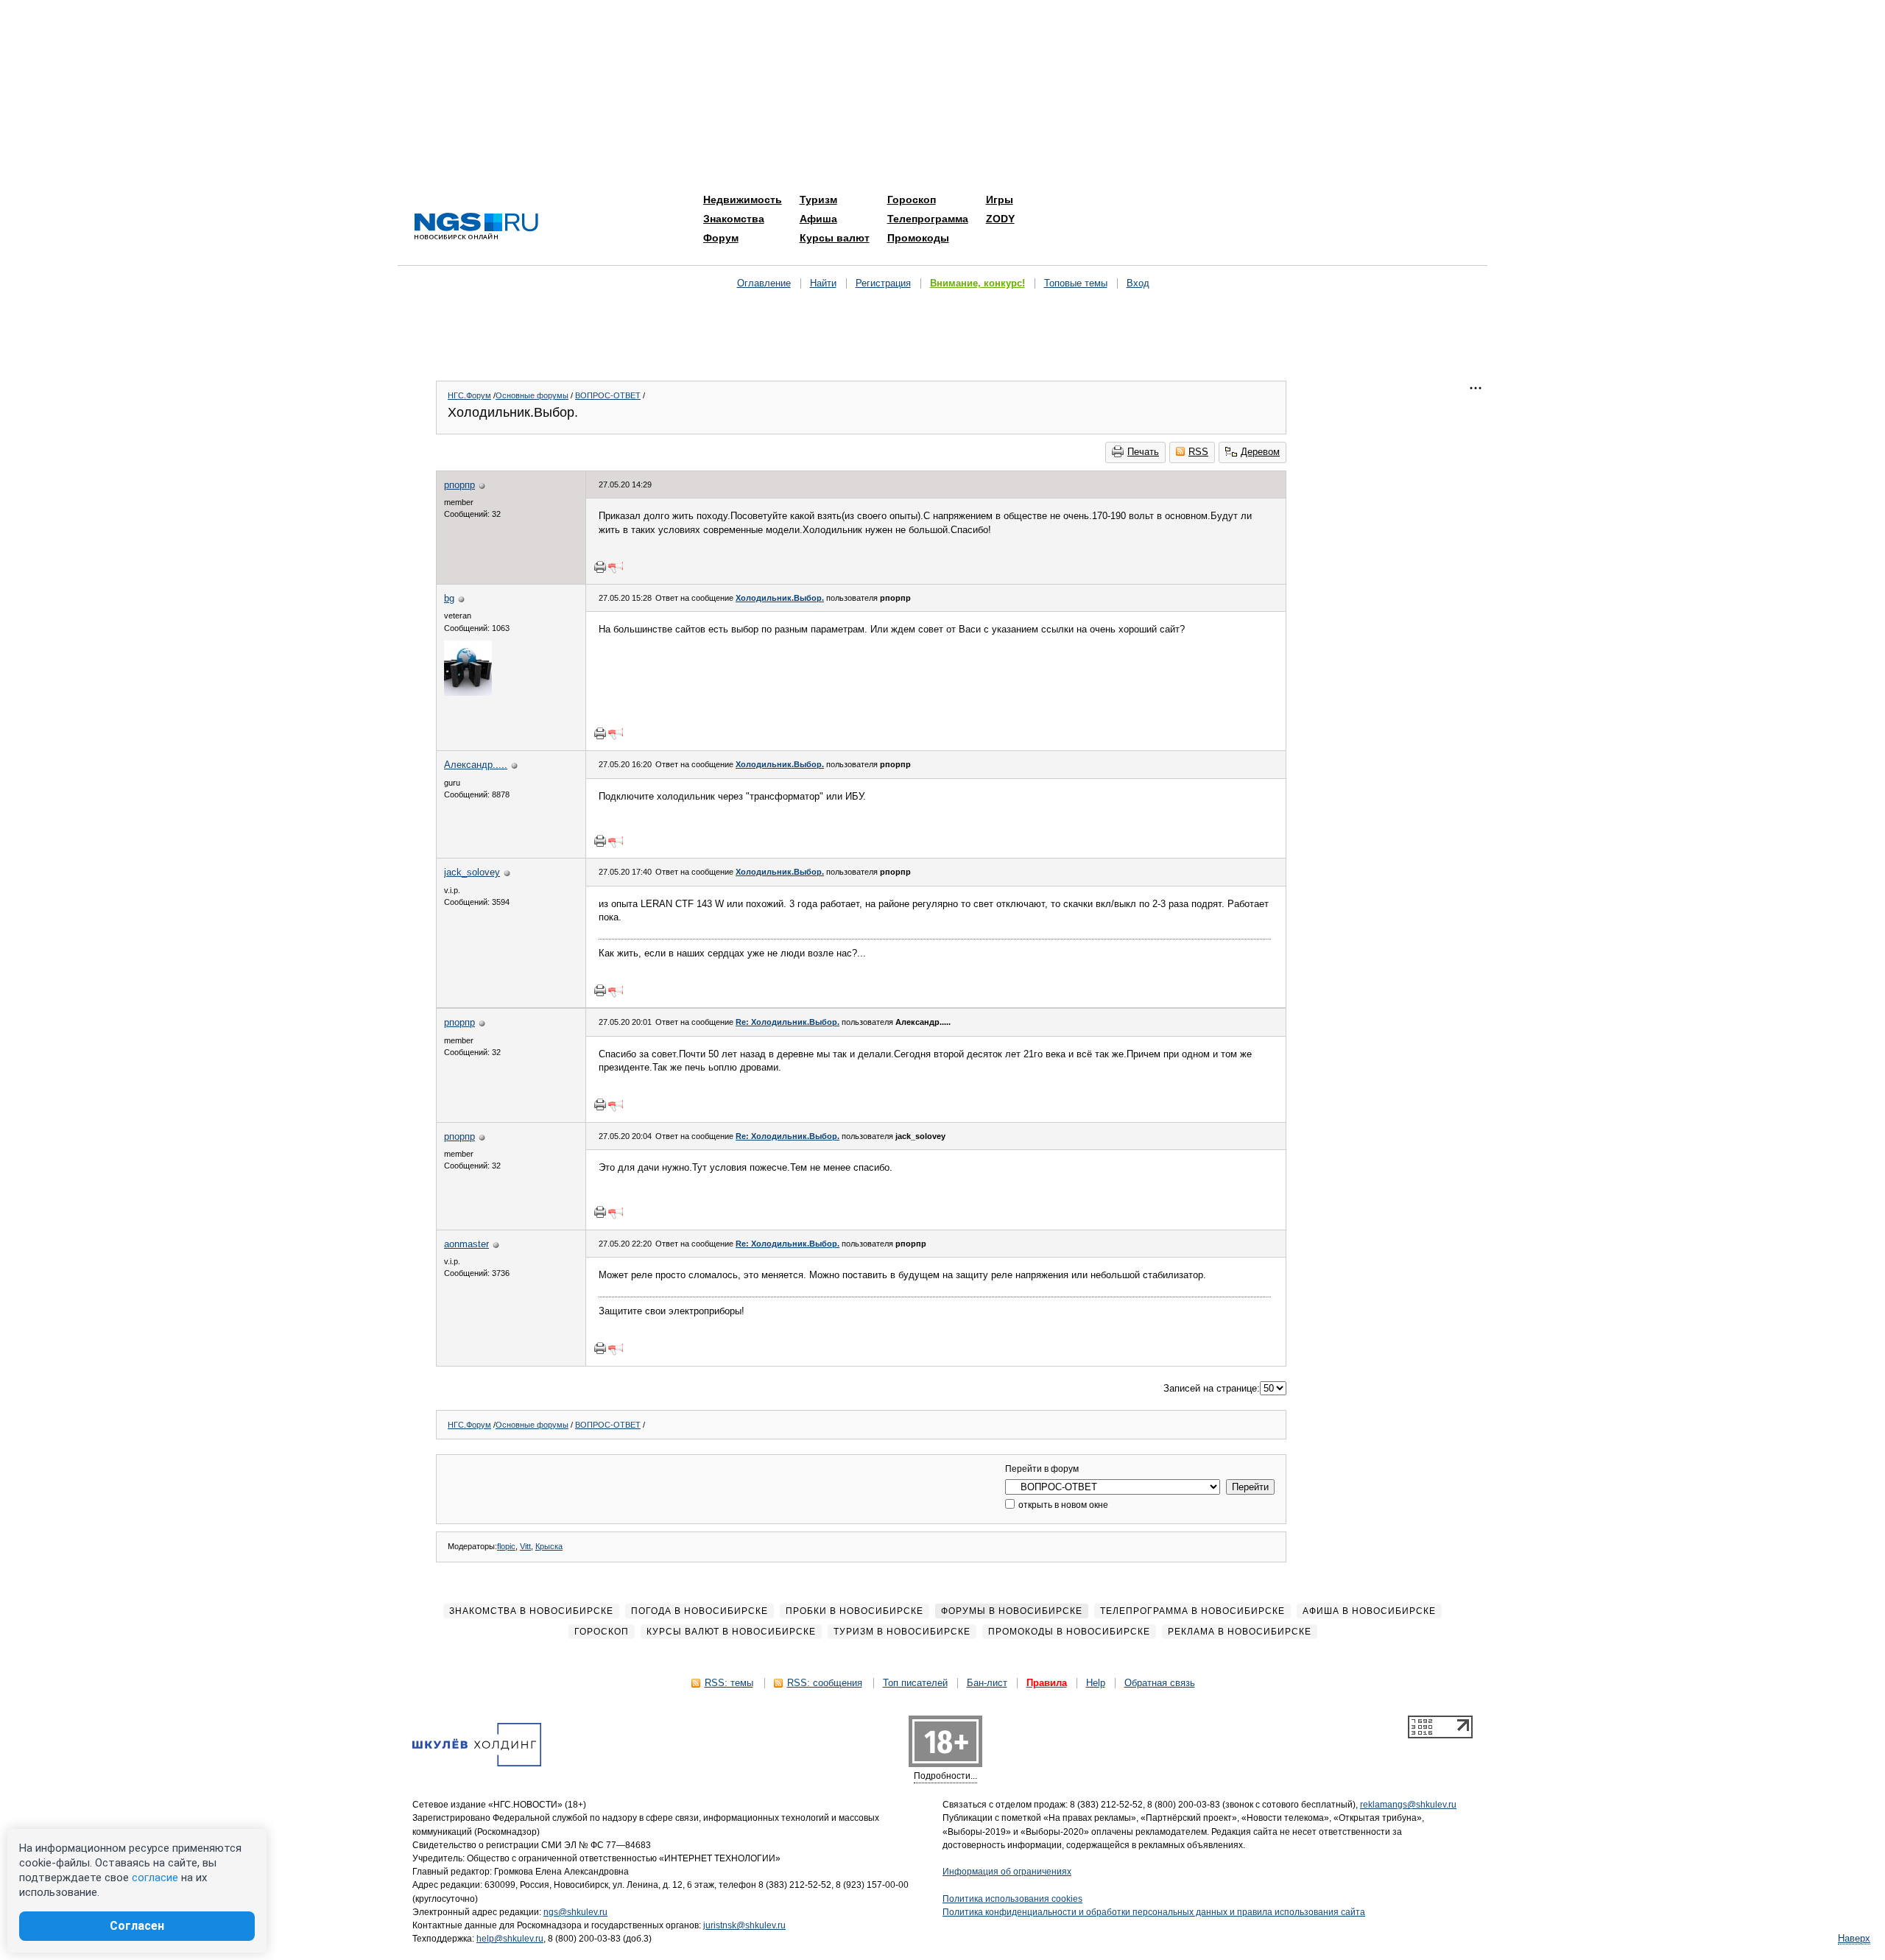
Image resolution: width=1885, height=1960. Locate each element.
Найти (823, 283)
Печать (1143, 452)
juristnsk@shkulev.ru (744, 1925)
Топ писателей (915, 1683)
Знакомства (734, 219)
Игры (1000, 200)
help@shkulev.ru (510, 1939)
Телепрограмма (928, 219)
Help (1096, 1683)
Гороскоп (912, 200)
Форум (721, 238)
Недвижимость (743, 200)
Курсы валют (835, 238)
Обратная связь (1160, 1683)
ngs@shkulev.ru (575, 1912)
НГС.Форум (469, 395)
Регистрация (883, 283)
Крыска (549, 1546)
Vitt (525, 1546)
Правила (1047, 1683)
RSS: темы (729, 1683)
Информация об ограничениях (1007, 1872)
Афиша (818, 219)
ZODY (1000, 219)
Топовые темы (1076, 283)
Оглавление (764, 283)
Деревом (1260, 452)
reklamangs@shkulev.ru (1408, 1805)
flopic (506, 1546)
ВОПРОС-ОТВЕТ (608, 395)
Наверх (1854, 1938)
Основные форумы (532, 395)
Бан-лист (987, 1683)
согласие (155, 1878)
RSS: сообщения (825, 1683)
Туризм (818, 200)
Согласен (137, 1926)
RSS (1198, 452)
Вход (1138, 283)
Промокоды (918, 238)
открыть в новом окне (1062, 1505)
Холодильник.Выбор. (780, 598)
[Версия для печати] (600, 567)
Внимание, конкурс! (977, 283)
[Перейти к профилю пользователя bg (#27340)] (468, 692)
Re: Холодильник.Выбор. (788, 1022)
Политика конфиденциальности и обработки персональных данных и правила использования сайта (1154, 1912)
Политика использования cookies (1012, 1899)
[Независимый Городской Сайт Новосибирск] (476, 227)
